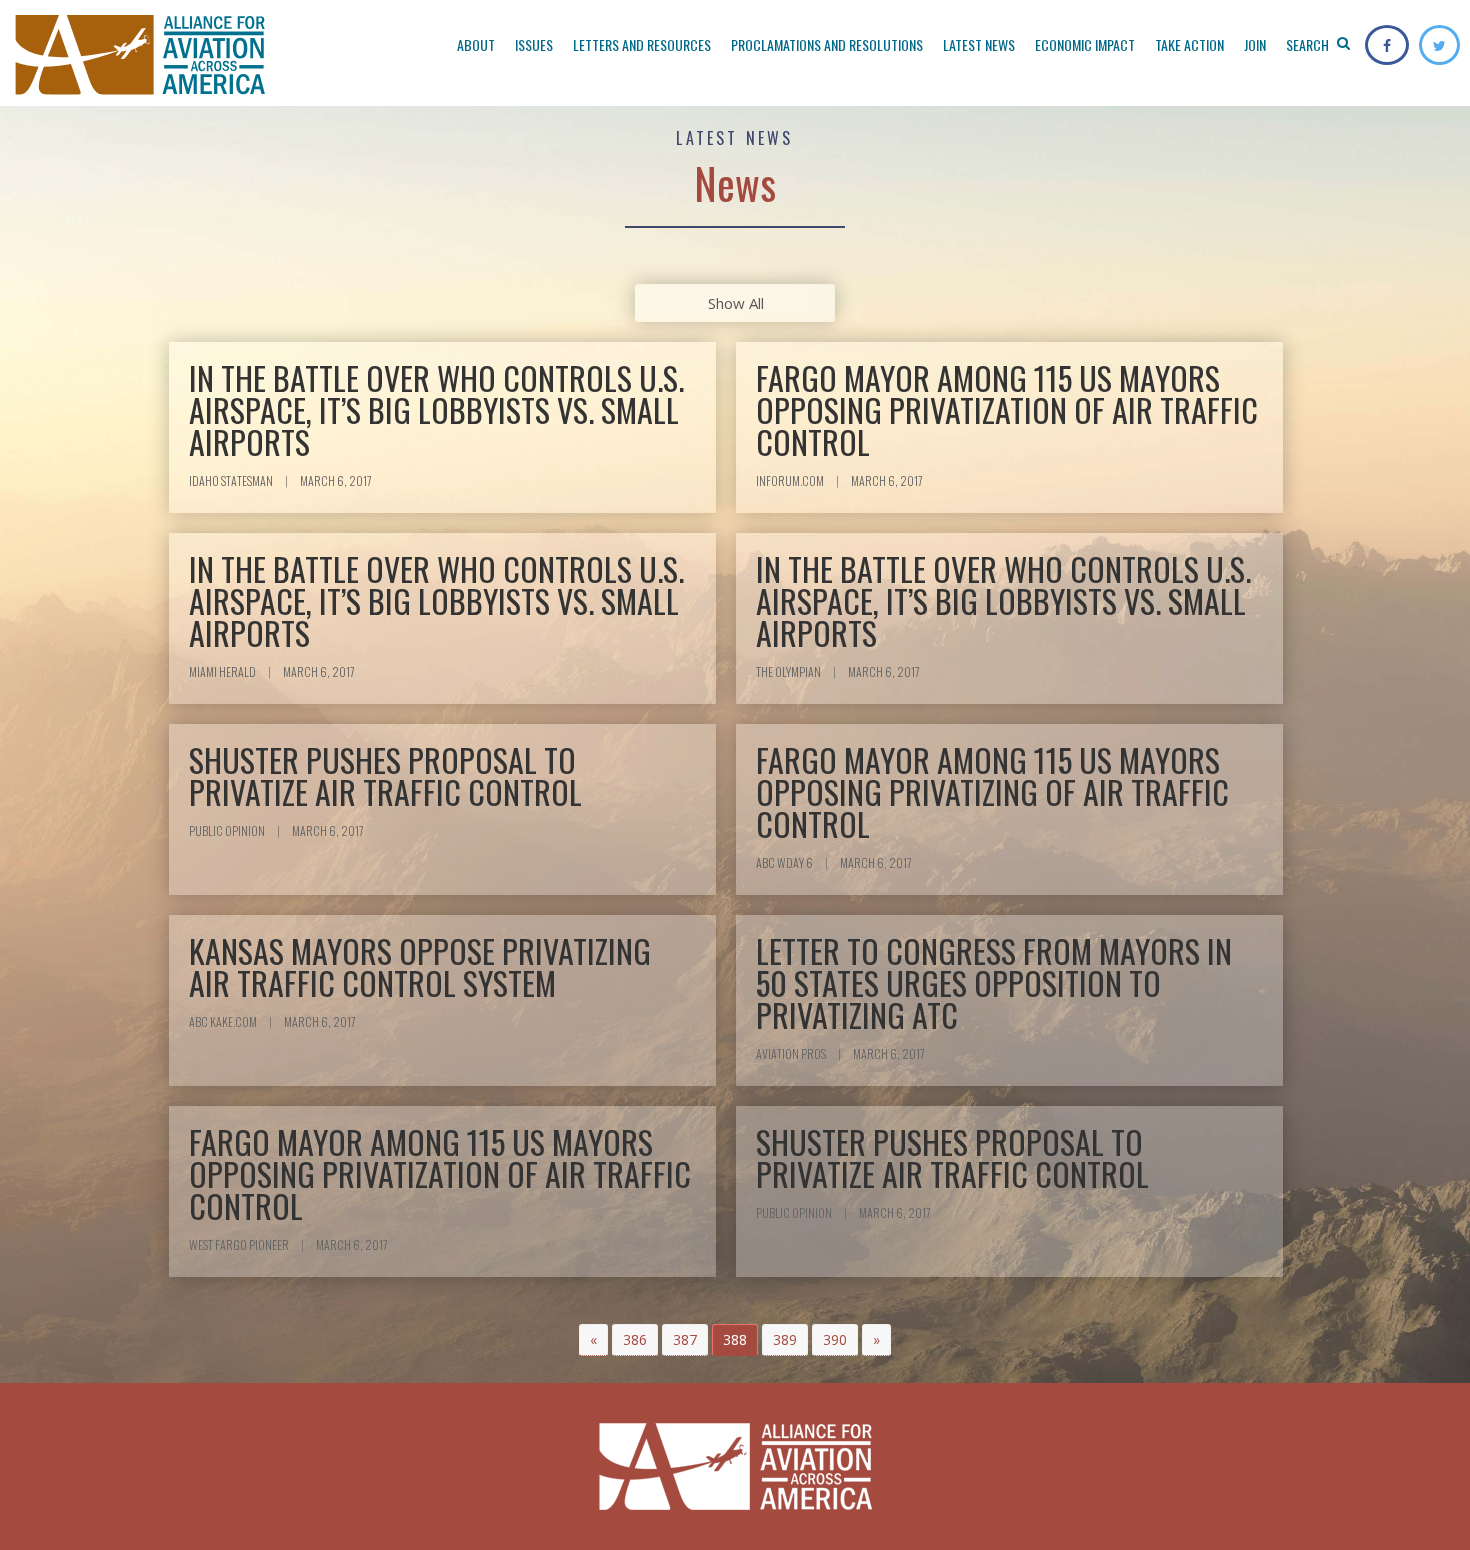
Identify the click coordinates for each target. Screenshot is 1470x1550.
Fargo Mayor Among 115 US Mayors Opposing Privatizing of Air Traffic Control (992, 791)
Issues (534, 44)
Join (1255, 44)
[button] (593, 1340)
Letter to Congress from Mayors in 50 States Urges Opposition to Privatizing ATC (994, 982)
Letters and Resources (642, 44)
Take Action (1189, 44)
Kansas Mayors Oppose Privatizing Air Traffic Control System (420, 966)
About (476, 44)
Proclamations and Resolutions (827, 44)
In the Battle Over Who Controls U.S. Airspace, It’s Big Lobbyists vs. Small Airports (436, 409)
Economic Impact (1085, 44)
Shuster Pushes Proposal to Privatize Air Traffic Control (385, 775)
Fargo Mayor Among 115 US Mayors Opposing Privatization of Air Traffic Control (1007, 409)
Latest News (979, 44)
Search (1309, 44)
